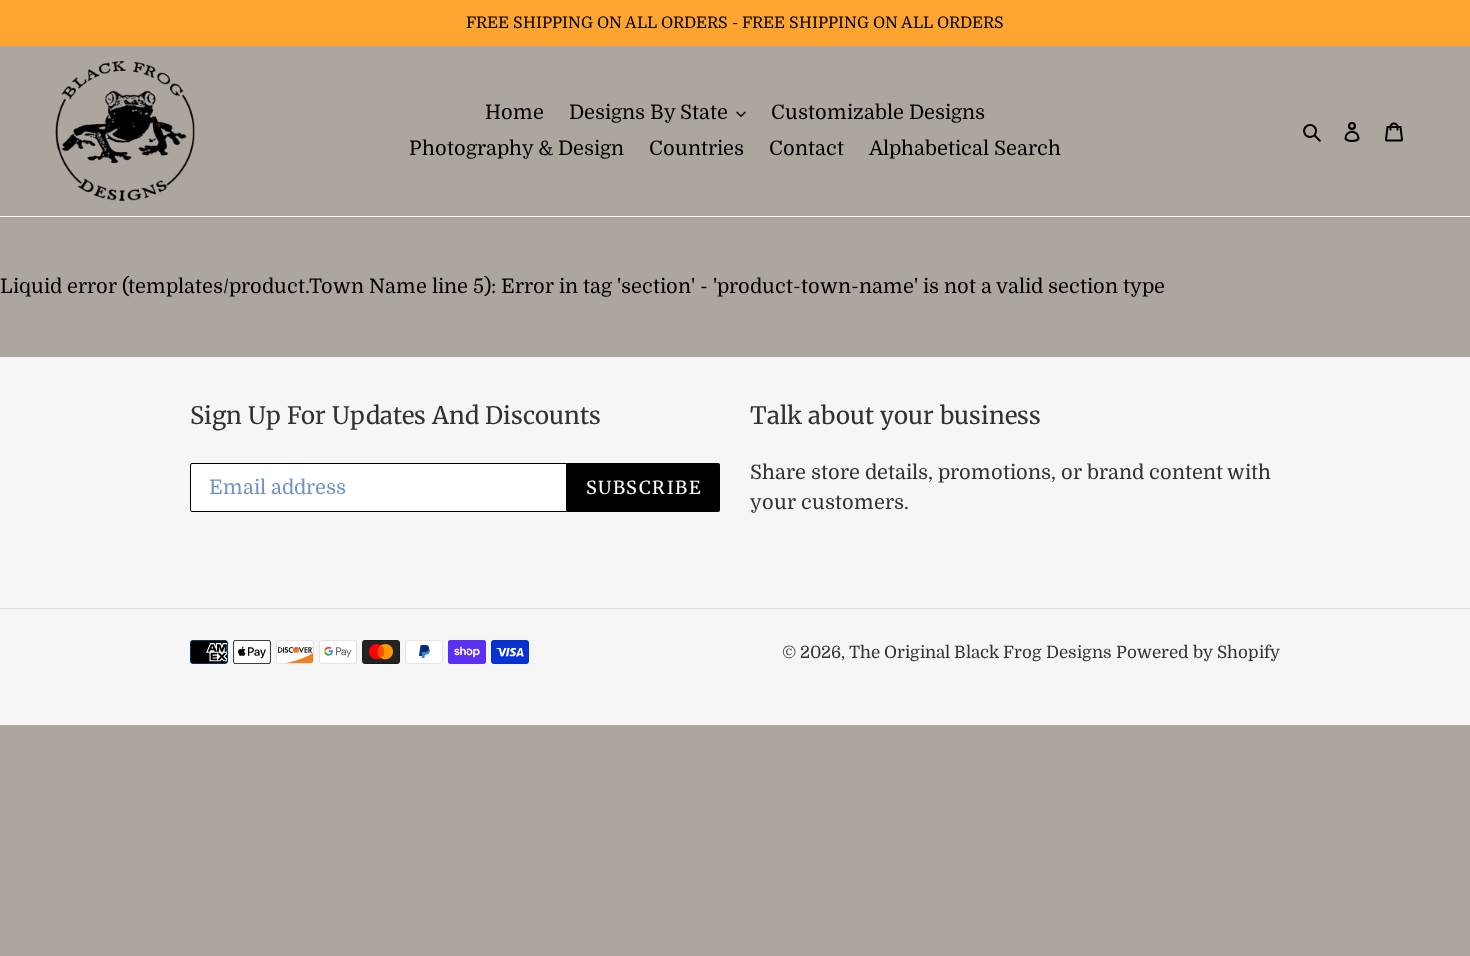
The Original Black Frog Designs (982, 652)
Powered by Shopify (1198, 652)
